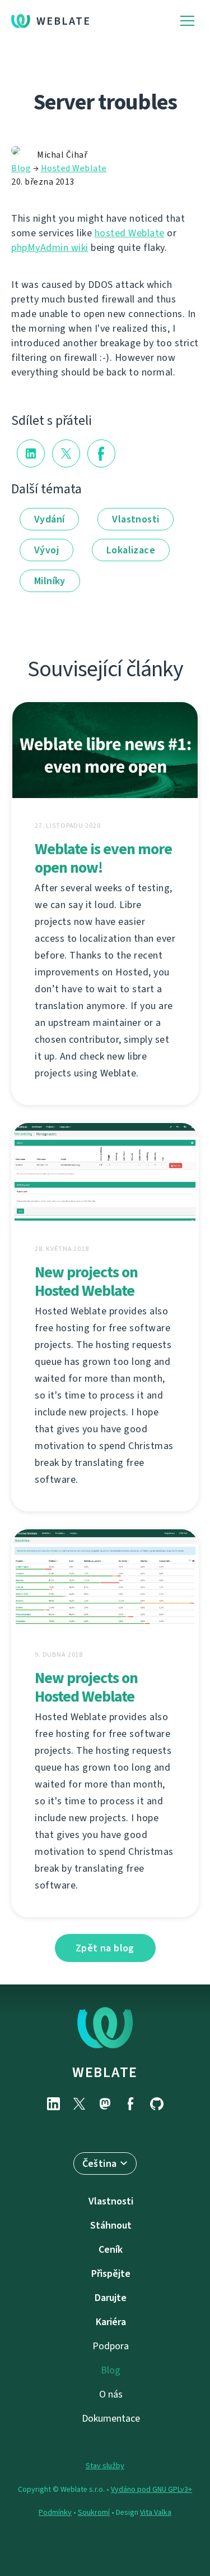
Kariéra (111, 2322)
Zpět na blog (105, 1948)
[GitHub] (157, 2104)
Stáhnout (111, 2225)
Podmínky (55, 2512)
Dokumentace (111, 2418)
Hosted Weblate (74, 168)
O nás (111, 2394)
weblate (105, 2072)
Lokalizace (131, 550)
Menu (187, 21)
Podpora (111, 2346)
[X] (80, 2104)
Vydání (49, 519)
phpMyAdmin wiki (50, 247)
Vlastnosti (136, 519)
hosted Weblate (130, 233)
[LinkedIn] (54, 2104)
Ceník (111, 2249)
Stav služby (105, 2466)
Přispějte (111, 2274)
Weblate (64, 21)
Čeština (100, 2164)
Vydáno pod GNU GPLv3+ (151, 2489)
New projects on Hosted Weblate (86, 1281)
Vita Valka (156, 2512)
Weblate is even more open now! (103, 858)
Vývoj (46, 550)
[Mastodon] (105, 2104)
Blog (21, 168)
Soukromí (94, 2512)
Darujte (111, 2298)
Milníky (50, 581)
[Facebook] (131, 2104)
